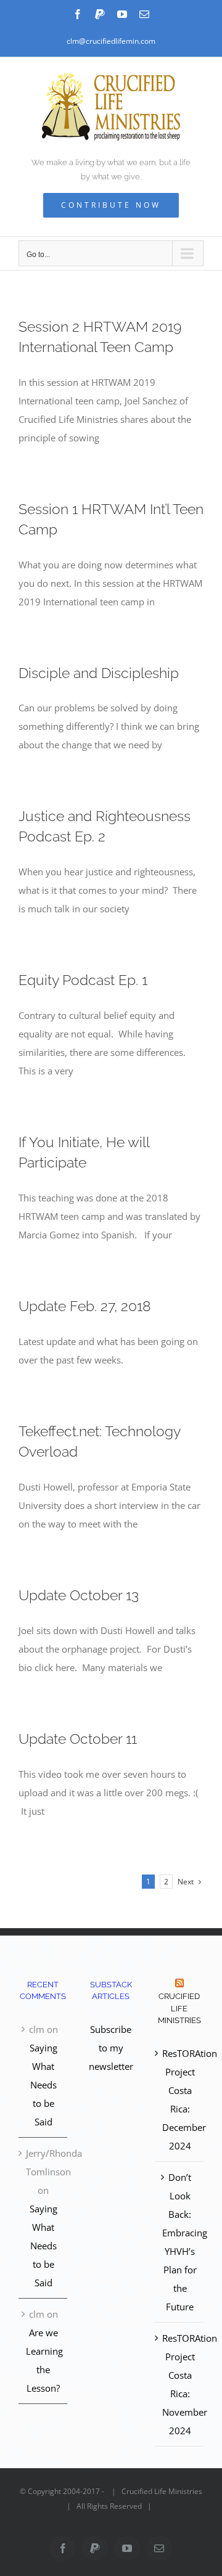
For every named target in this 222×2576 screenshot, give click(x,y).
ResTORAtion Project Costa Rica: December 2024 (180, 2100)
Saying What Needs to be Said (43, 2085)
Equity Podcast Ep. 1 (83, 980)
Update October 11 (78, 1739)
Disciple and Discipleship (99, 673)
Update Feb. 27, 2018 (85, 1306)
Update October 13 (79, 1595)
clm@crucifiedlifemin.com (111, 41)
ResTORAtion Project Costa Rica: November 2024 (180, 2384)
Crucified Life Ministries (179, 2008)
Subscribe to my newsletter (111, 2048)
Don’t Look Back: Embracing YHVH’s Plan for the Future (180, 2242)
